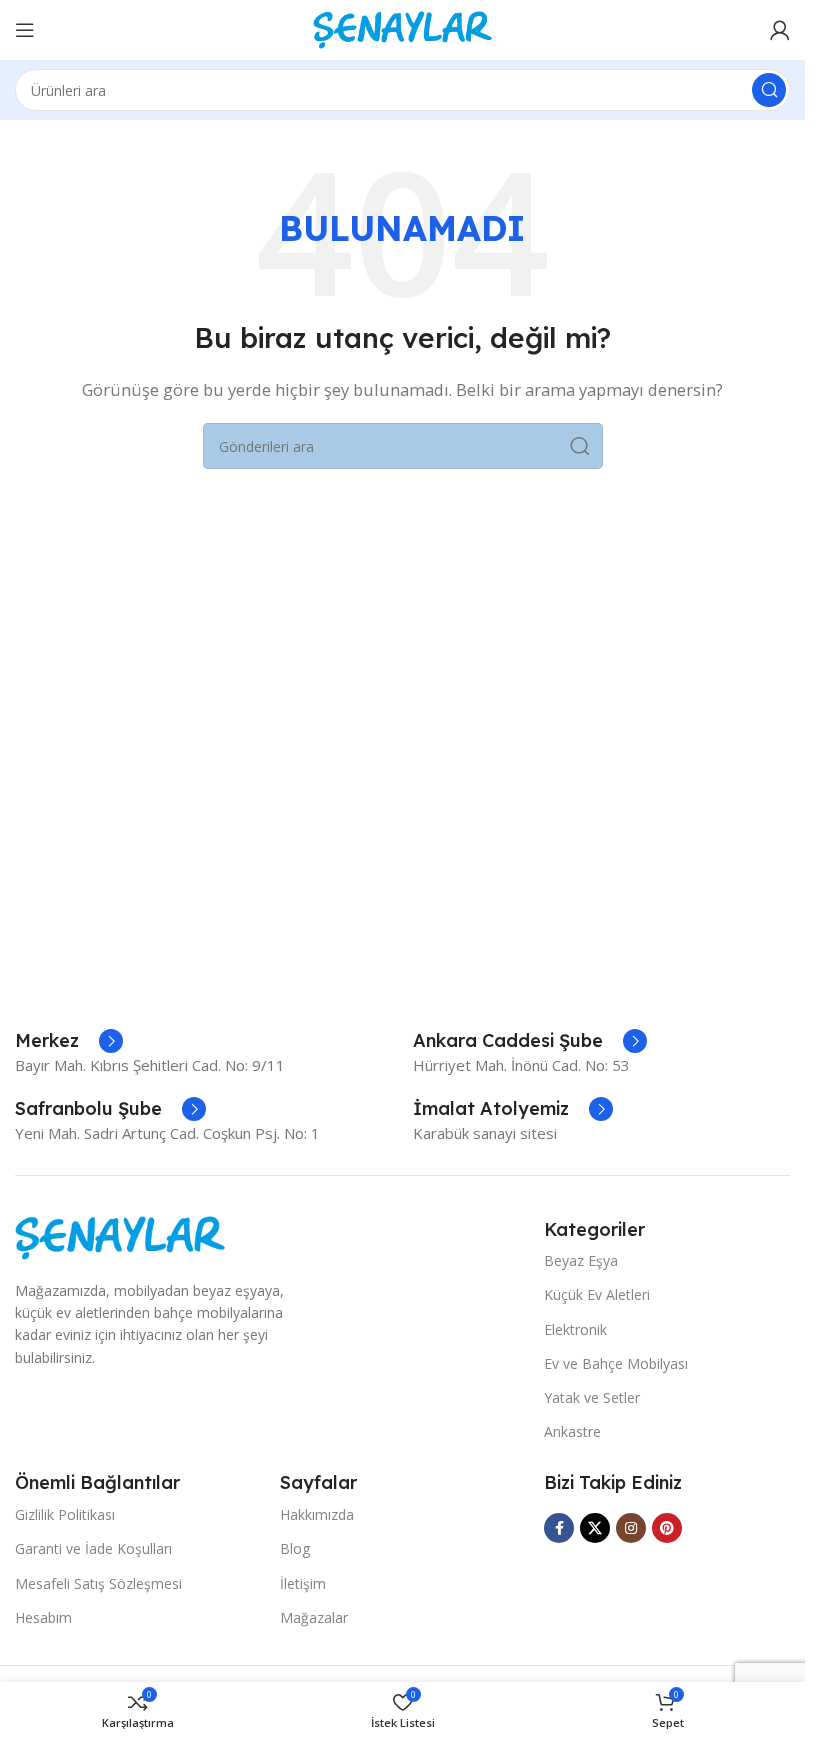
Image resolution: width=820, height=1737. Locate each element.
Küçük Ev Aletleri (597, 1294)
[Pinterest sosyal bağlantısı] (667, 1528)
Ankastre (572, 1431)
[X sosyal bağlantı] (595, 1528)
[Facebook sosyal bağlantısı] (559, 1528)
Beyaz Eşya (581, 1260)
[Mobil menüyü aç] (25, 30)
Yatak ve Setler (592, 1397)
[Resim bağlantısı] (120, 1236)
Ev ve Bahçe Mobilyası (616, 1363)
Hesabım (43, 1617)
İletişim (303, 1583)
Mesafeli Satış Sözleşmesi (98, 1583)
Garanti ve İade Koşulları (93, 1548)
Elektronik (575, 1329)
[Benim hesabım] (780, 30)
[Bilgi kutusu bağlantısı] (69, 1041)
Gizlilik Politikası (65, 1514)
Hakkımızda (317, 1514)
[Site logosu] (403, 28)
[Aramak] (769, 90)
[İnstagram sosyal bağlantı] (631, 1528)
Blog (295, 1548)
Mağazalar (314, 1617)
